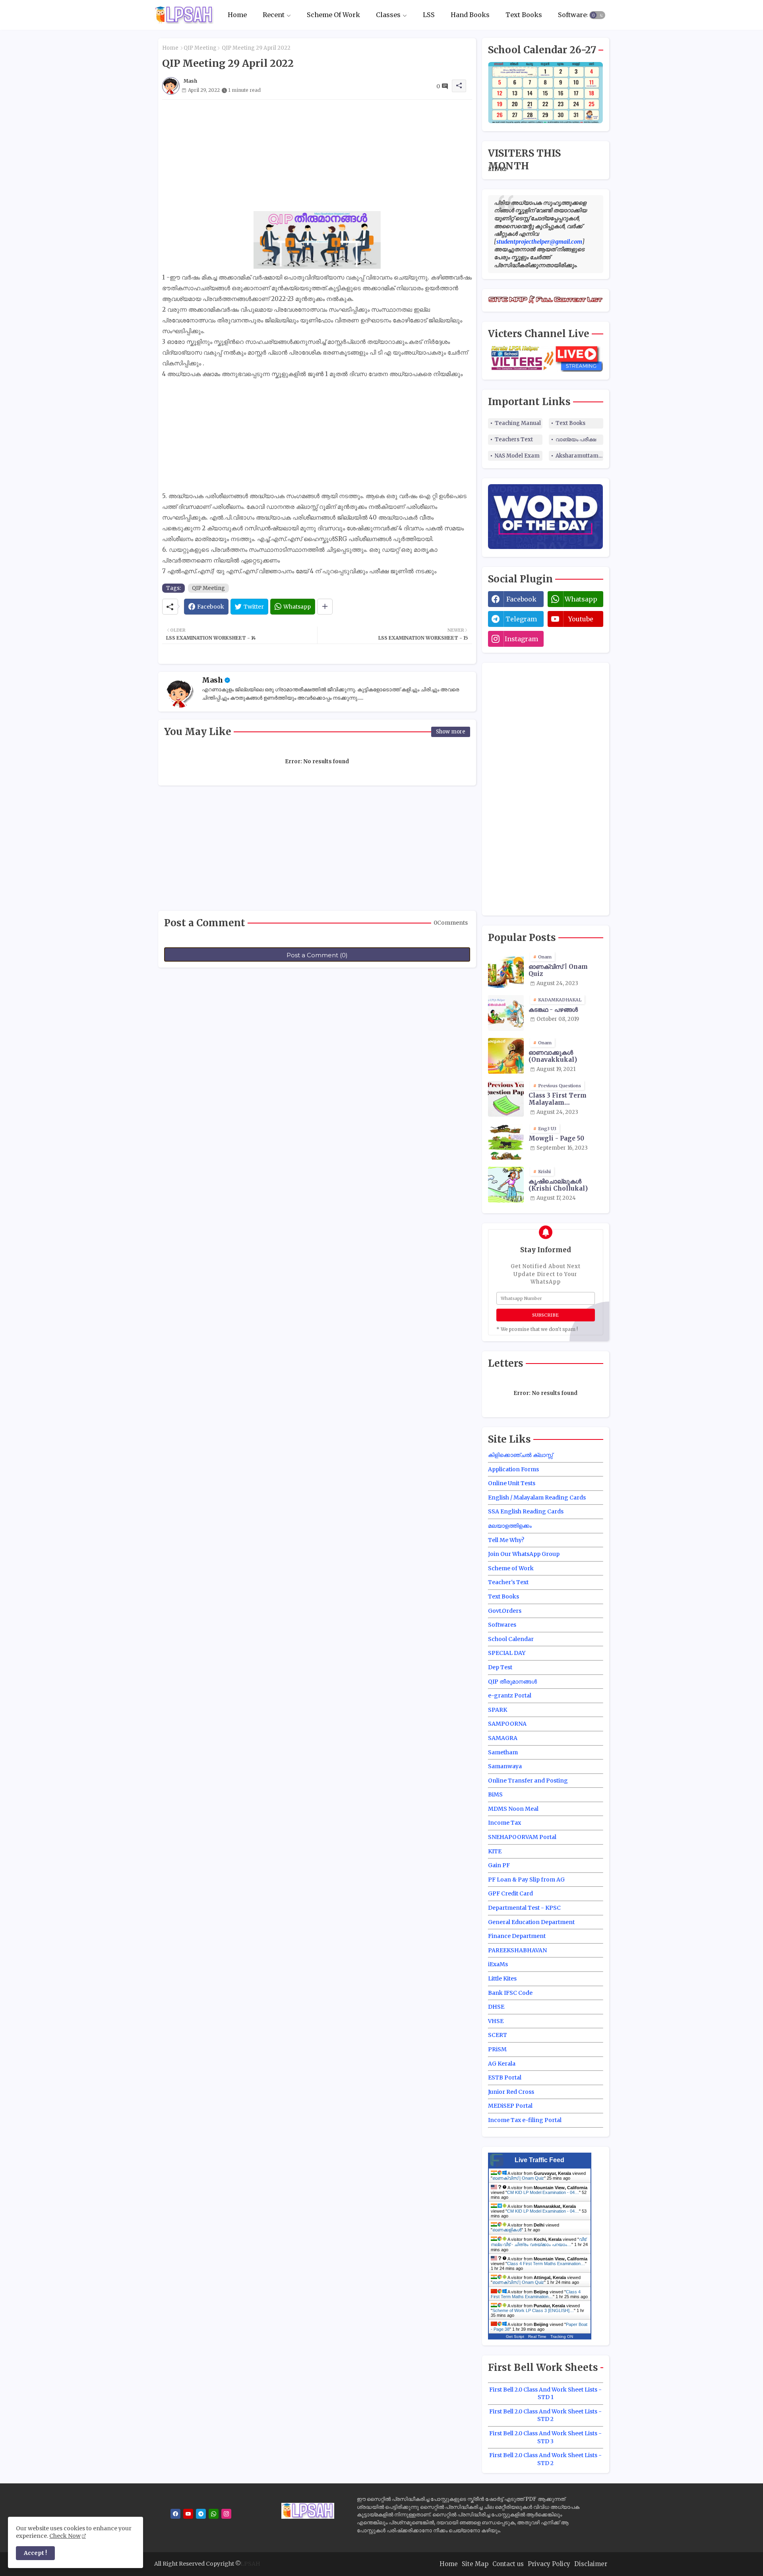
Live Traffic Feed (539, 2160)
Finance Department (517, 1936)
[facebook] (175, 2514)
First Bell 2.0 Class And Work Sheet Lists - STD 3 (545, 2437)
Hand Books (470, 15)
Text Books (524, 15)
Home (237, 15)
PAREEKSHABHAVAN (517, 1950)
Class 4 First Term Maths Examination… (546, 2264)
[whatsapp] (214, 2514)
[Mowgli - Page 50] (506, 1142)
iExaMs (498, 1964)
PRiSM (497, 2049)
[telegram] (201, 2514)
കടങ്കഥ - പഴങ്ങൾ (553, 1010)
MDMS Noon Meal (513, 1809)
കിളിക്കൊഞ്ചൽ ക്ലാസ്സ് (520, 1455)
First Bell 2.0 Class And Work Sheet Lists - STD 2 (545, 2415)
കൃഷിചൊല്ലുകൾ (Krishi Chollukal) (558, 1185)
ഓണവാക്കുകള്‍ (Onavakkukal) (553, 1056)
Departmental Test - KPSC (524, 1908)
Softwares (574, 15)
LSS (429, 15)
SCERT (498, 2035)
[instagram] (226, 2514)
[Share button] (325, 607)
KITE (495, 1851)
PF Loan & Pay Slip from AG (526, 1880)
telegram (521, 619)
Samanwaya (505, 1766)
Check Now (65, 2536)
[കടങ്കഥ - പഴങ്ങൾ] (506, 1013)
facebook (521, 599)
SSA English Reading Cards (526, 1511)
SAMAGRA (503, 1738)
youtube (581, 619)
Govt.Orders (505, 1611)
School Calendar (511, 1639)
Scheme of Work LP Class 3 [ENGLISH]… (533, 2310)
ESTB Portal (505, 2077)
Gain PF (499, 1865)
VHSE (496, 2021)
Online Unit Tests (512, 1483)
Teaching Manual (518, 423)
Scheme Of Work (333, 15)
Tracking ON (562, 2336)
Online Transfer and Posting (528, 1781)
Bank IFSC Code (510, 1993)
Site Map (475, 2564)
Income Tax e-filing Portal (525, 2120)
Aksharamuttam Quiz (579, 456)
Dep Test (500, 1667)
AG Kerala (502, 2064)
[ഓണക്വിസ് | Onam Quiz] (506, 970)
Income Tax (504, 1823)
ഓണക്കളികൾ (507, 2230)
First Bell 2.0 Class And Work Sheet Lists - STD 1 (545, 2394)
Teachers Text (514, 439)
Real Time (537, 2336)
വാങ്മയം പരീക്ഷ (576, 439)
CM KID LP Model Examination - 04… (543, 2192)
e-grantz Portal (510, 1695)
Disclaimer (591, 2564)
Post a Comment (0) (317, 955)
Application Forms (513, 1469)
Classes (388, 15)
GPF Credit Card (510, 1893)
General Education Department (531, 1922)
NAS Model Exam (517, 456)
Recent (274, 15)
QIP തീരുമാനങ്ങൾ (512, 1682)
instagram (521, 639)
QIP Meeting (200, 48)
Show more (451, 732)
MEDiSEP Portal (510, 2106)
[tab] (237, 15)
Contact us (508, 2564)
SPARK (498, 1710)
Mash (212, 680)
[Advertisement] (317, 155)
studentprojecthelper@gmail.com (539, 242)
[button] (597, 15)
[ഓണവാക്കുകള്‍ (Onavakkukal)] (506, 1056)
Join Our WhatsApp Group (524, 1554)
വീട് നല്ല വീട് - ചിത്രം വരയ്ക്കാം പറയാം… (538, 2242)
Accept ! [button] (35, 2553)
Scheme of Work (511, 1568)
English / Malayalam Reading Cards (537, 1497)
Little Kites (502, 1979)
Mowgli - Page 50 (556, 1139)
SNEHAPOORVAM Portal (522, 1837)
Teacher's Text (508, 1582)
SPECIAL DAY (507, 1653)
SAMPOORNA (507, 1724)
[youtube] (188, 2514)
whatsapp (581, 599)
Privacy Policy (549, 2564)
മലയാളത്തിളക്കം (510, 1526)
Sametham (503, 1752)
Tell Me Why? (506, 1540)
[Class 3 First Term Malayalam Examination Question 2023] (506, 1099)
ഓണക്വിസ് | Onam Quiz (558, 970)
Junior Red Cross (511, 2092)
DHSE (496, 2007)
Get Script (515, 2336)
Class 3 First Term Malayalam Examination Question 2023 (565, 1099)
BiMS (495, 1794)
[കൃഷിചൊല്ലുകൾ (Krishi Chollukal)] (506, 1185)
